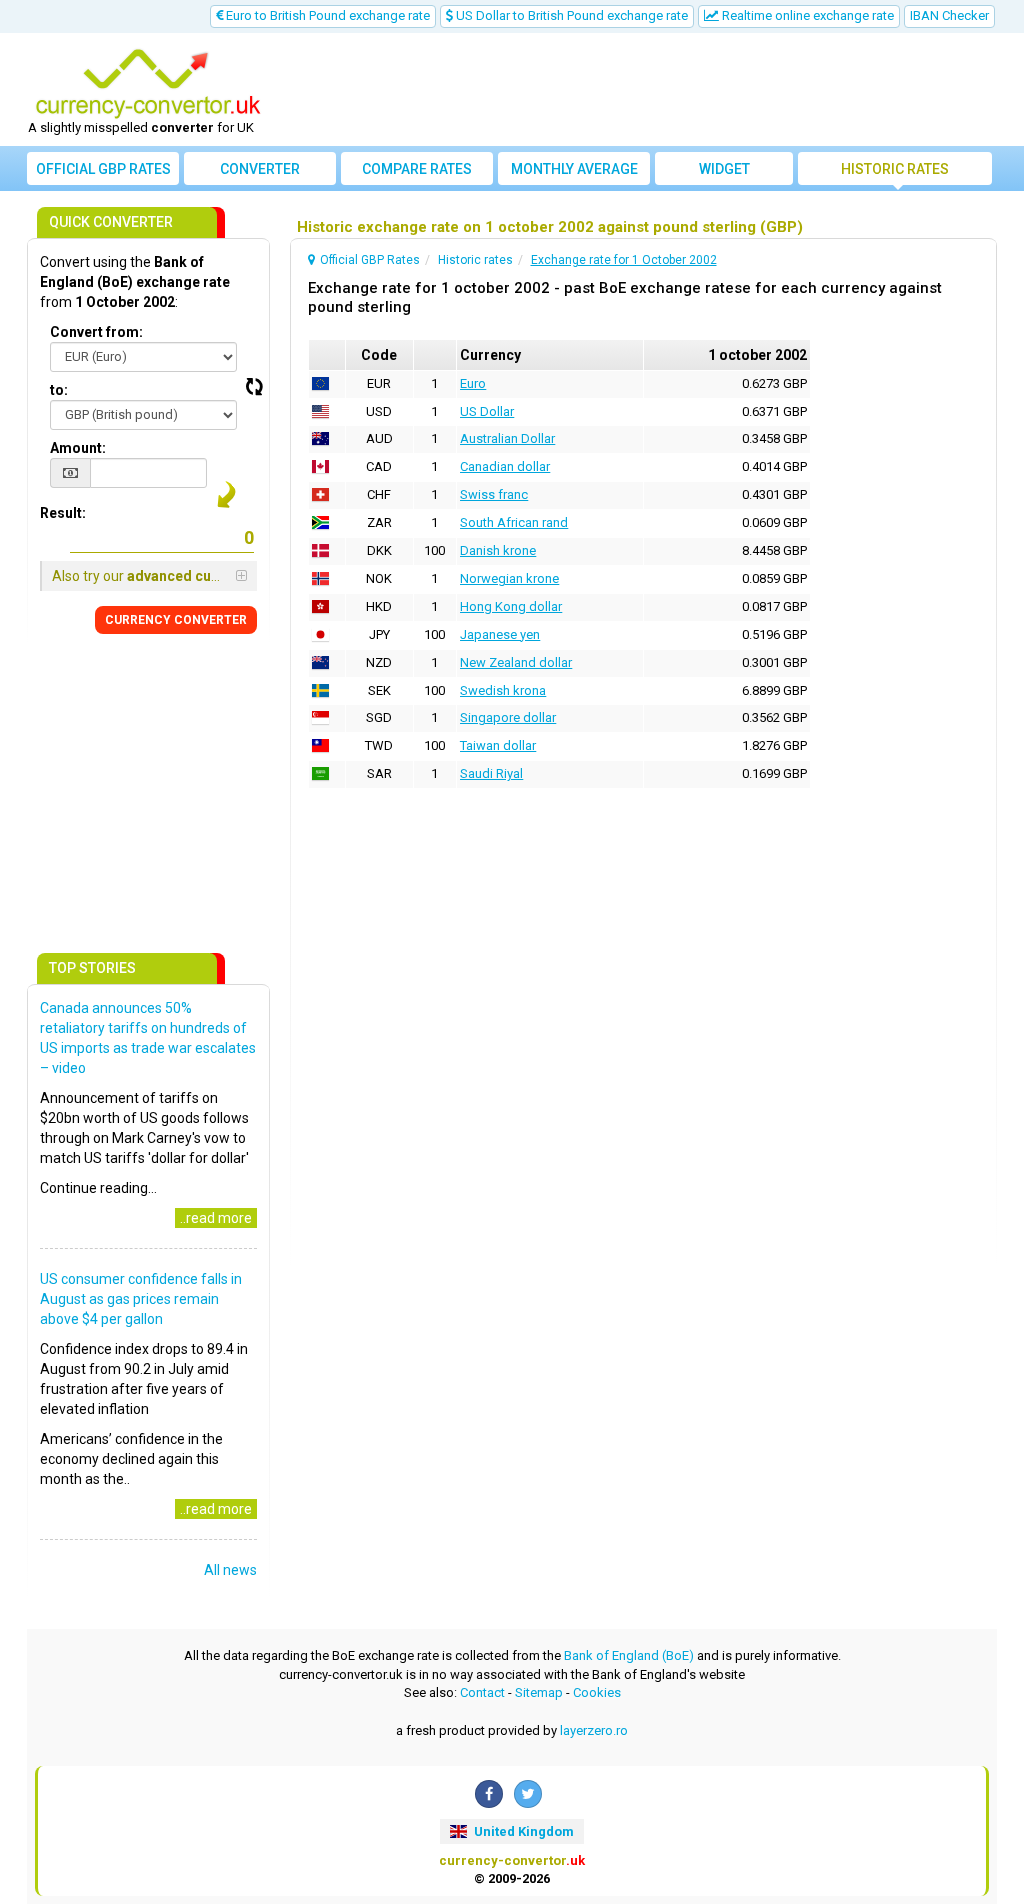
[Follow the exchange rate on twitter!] (528, 1794)
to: (59, 390)
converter (260, 169)
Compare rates (417, 169)
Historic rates (895, 169)
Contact (482, 1692)
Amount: (78, 448)
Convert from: (96, 332)
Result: (63, 513)
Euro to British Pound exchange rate (326, 15)
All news (230, 1570)
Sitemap (539, 1692)
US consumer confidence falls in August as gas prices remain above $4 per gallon (141, 1299)
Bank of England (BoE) (629, 1655)
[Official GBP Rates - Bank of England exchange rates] (148, 83)
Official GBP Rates (103, 169)
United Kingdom (522, 1831)
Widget (724, 169)
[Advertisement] (634, 90)
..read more (216, 1218)
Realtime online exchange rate (806, 15)
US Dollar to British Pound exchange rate (570, 15)
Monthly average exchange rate (574, 173)
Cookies (597, 1692)
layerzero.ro (594, 1730)
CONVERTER (176, 620)
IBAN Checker (949, 15)
